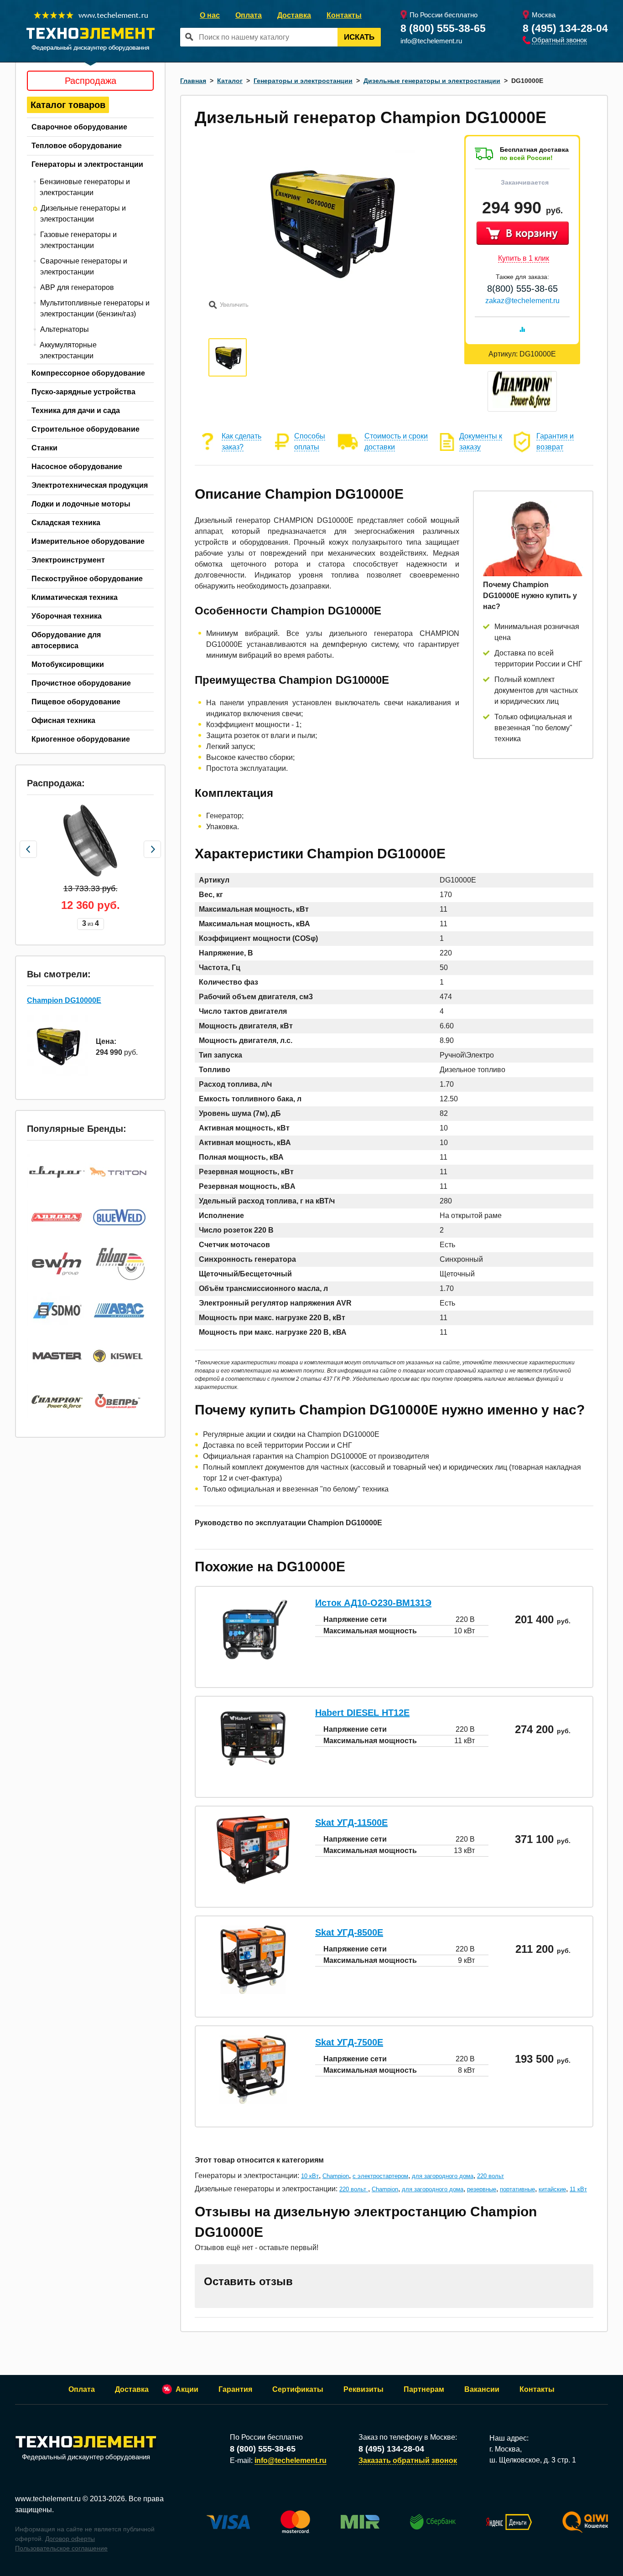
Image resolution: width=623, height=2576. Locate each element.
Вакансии (482, 2389)
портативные (517, 2189)
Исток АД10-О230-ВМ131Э (373, 1603)
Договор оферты (70, 2539)
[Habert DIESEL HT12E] (253, 1767)
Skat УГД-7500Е (349, 2042)
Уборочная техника (67, 616)
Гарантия (235, 2389)
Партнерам (424, 2389)
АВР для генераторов (77, 287)
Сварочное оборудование (79, 127)
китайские (552, 2189)
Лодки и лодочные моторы (81, 504)
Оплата (249, 15)
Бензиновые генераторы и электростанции (85, 187)
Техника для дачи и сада (76, 410)
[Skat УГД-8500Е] (253, 1991)
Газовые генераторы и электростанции (78, 240)
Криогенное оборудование (81, 739)
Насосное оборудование (77, 467)
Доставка (294, 15)
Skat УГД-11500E (351, 1822)
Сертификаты (298, 2389)
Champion (336, 2176)
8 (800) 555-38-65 (443, 28)
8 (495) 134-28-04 (565, 28)
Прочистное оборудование (81, 683)
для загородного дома (443, 2176)
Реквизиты (363, 2389)
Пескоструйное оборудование (87, 579)
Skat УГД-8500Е (349, 1932)
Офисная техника (63, 720)
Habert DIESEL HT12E (362, 1713)
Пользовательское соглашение (61, 2548)
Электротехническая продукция (90, 485)
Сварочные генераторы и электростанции (84, 266)
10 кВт (310, 2176)
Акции (187, 2389)
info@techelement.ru (431, 41)
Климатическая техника (75, 597)
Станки (44, 448)
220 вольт (491, 2176)
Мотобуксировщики (68, 664)
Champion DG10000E (64, 1000)
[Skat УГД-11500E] (253, 1882)
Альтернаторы (65, 329)
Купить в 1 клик (524, 258)
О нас (210, 15)
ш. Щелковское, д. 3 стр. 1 (533, 2460)
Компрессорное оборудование (88, 373)
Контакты (344, 15)
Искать (359, 37)
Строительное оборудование (86, 429)
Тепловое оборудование (77, 146)
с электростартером (380, 2176)
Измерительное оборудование (88, 541)
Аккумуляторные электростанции (68, 350)
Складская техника (66, 523)
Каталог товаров (68, 105)
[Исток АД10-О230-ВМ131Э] (253, 1662)
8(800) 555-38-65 (522, 289)
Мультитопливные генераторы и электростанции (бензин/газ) (95, 308)
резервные (482, 2189)
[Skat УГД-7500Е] (253, 2101)
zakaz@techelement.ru (522, 301)
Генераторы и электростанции (87, 164)
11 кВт (578, 2189)
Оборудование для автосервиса (66, 640)
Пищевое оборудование (76, 702)
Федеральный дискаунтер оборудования (86, 2457)
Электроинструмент (68, 560)
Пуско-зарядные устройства (83, 392)
